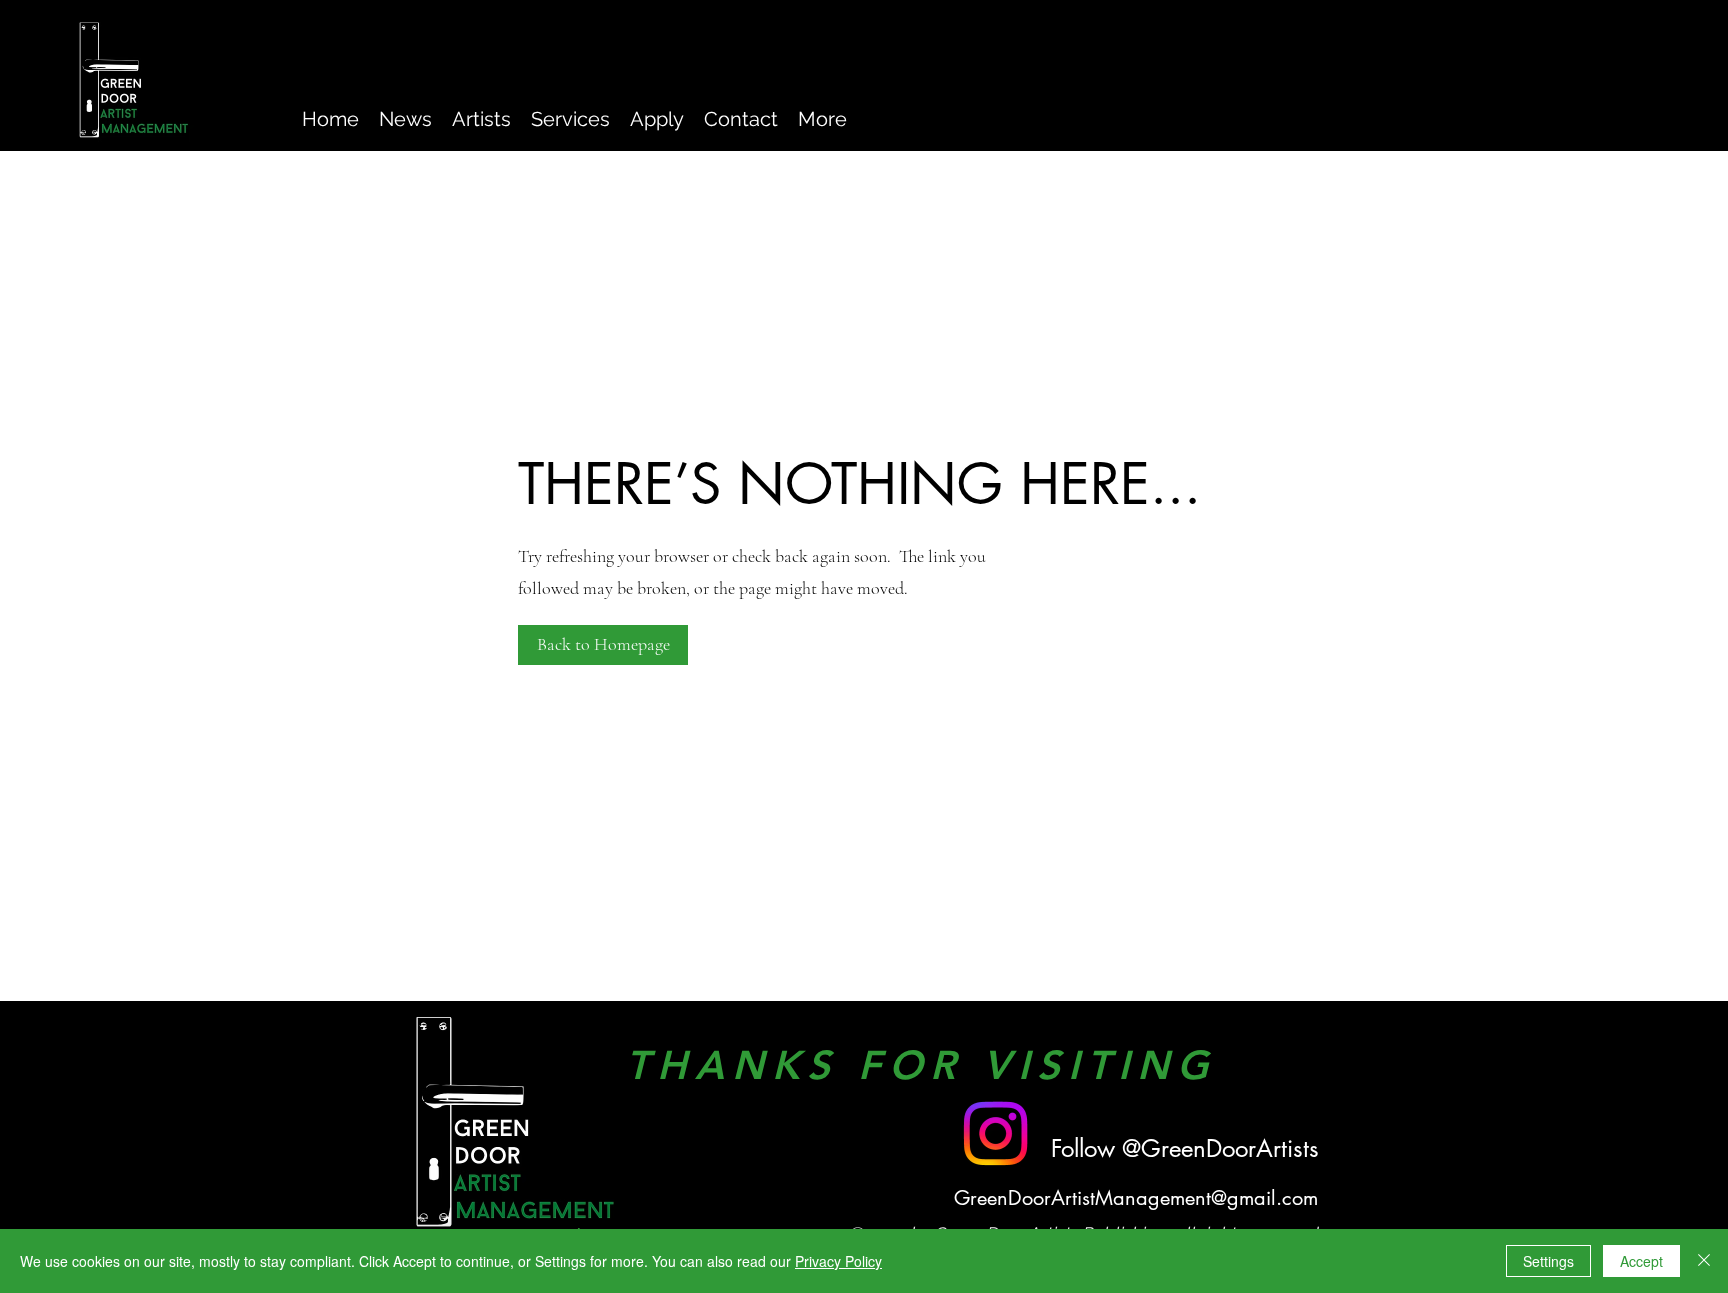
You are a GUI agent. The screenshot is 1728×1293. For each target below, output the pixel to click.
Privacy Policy (838, 1261)
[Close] (1704, 1261)
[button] (603, 645)
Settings (1548, 1261)
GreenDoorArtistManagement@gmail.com (1136, 1198)
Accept (1641, 1261)
